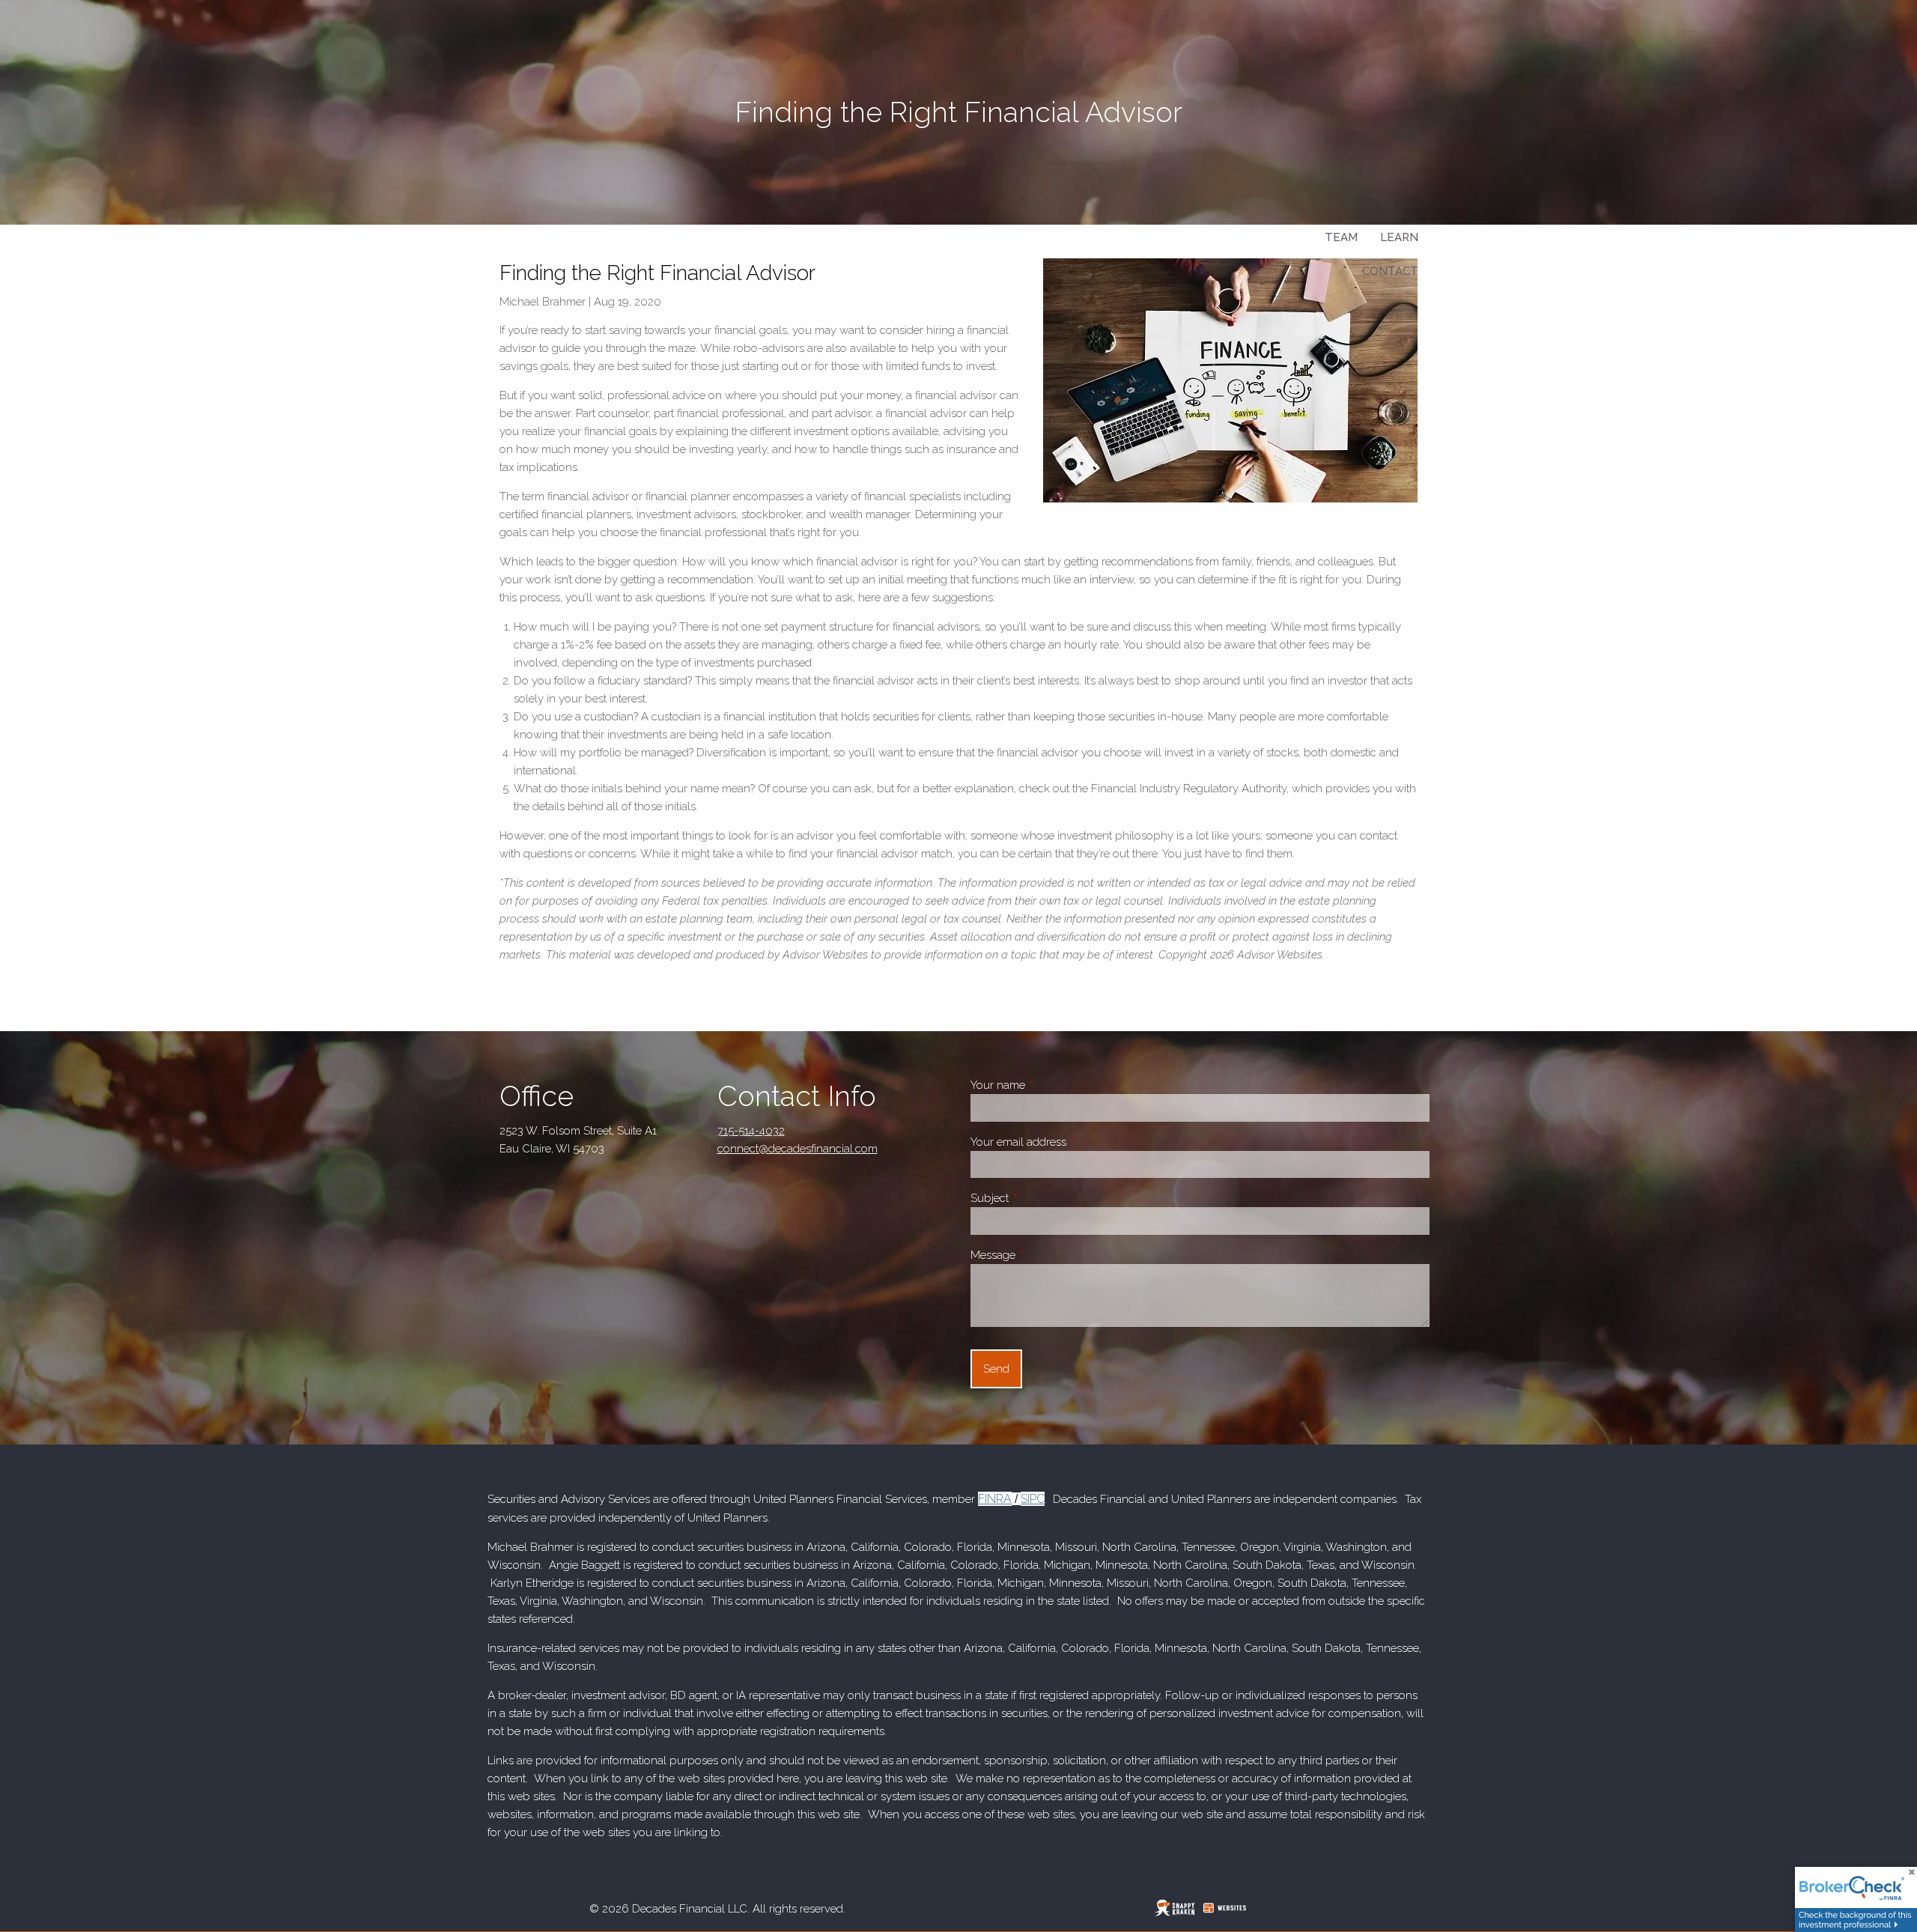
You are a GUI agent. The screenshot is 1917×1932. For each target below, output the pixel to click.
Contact (1390, 271)
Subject (1042, 1198)
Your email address (1071, 1142)
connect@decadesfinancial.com (798, 1149)
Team (1341, 237)
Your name (1051, 1085)
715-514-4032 (751, 1131)
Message (1046, 1255)
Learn (1399, 237)
